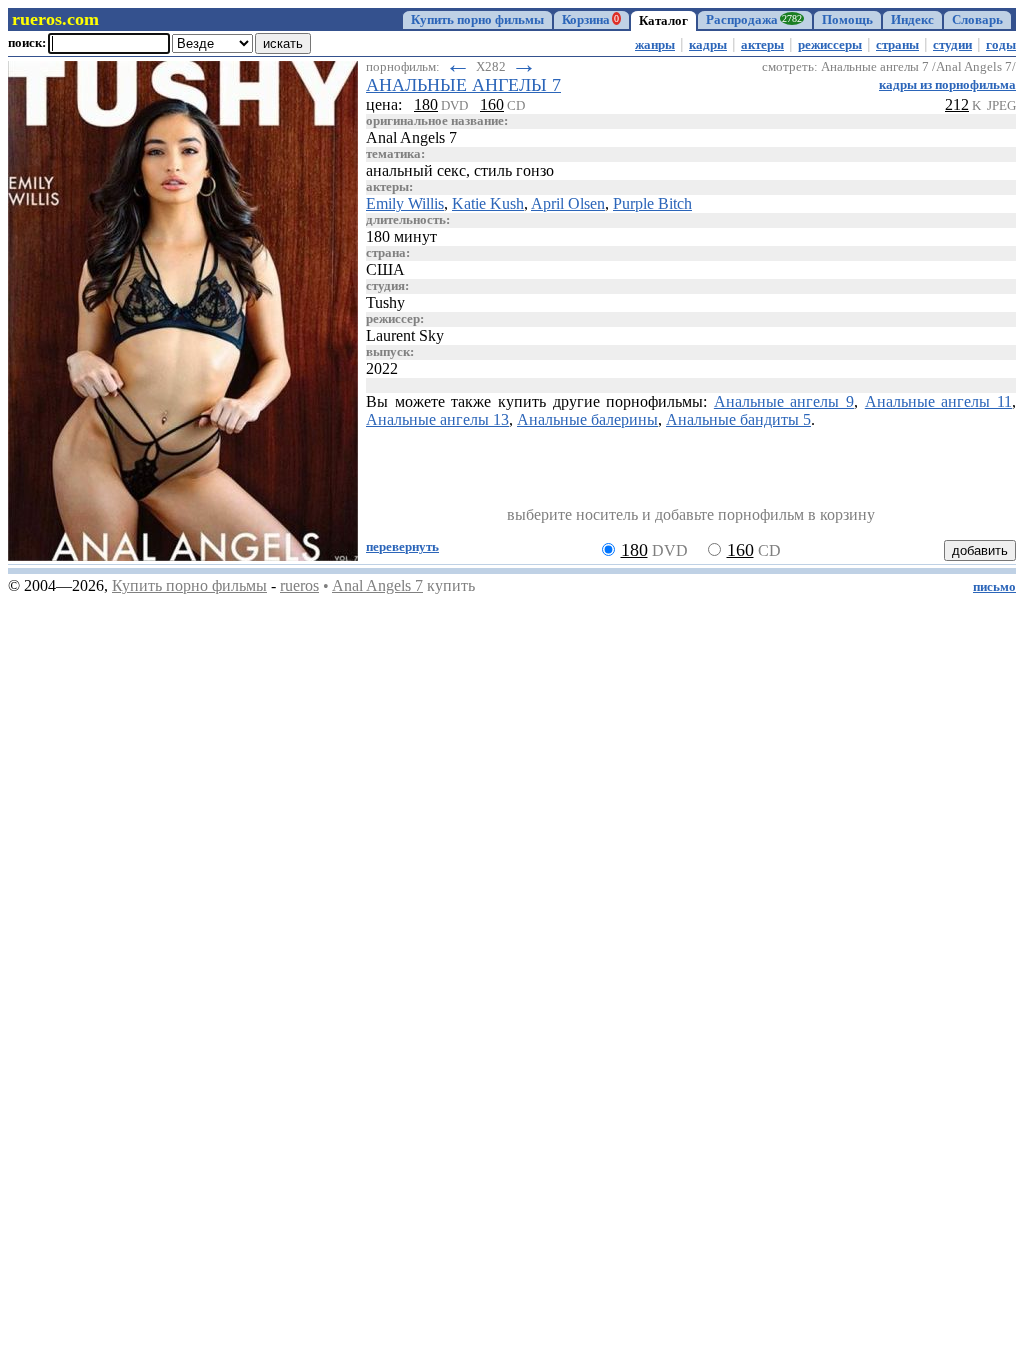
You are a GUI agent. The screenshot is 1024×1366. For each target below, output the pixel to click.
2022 (382, 368)
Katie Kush (488, 203)
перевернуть (402, 547)
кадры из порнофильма (947, 85)
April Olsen (568, 203)
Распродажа (754, 20)
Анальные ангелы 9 (784, 401)
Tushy (385, 302)
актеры (762, 45)
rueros (299, 585)
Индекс (912, 20)
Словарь (977, 20)
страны (897, 45)
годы (1001, 45)
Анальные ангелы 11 (938, 401)
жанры (655, 45)
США (385, 269)
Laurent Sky (405, 335)
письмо (994, 587)
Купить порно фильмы (477, 20)
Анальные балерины (587, 419)
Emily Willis (405, 203)
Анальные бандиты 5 (738, 419)
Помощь (847, 20)
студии (952, 45)
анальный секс (416, 170)
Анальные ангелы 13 (437, 419)
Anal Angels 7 (377, 585)
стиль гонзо (514, 170)
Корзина (590, 20)
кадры (708, 45)
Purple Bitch (652, 203)
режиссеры (830, 45)
